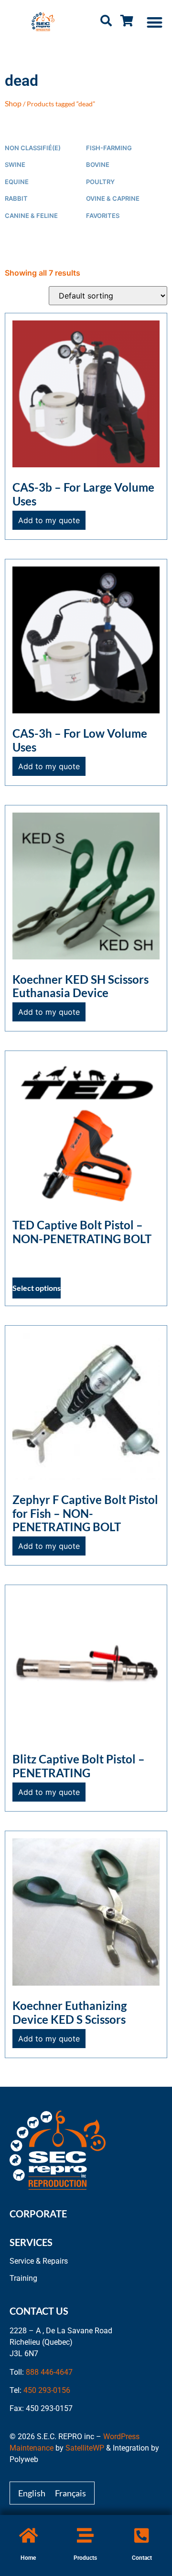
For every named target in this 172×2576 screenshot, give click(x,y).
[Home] (28, 2535)
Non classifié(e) (33, 148)
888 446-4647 (49, 2372)
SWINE (15, 165)
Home (28, 2558)
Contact (142, 2558)
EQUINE (17, 182)
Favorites (103, 216)
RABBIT (16, 199)
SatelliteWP (85, 2448)
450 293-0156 (47, 2390)
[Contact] (142, 2535)
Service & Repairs (39, 2261)
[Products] (85, 2535)
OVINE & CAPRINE (113, 199)
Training (23, 2278)
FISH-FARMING (109, 148)
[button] (155, 22)
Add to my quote (49, 520)
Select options (37, 1288)
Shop (13, 103)
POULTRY (100, 182)
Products (85, 2558)
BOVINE (98, 165)
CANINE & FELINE (31, 216)
